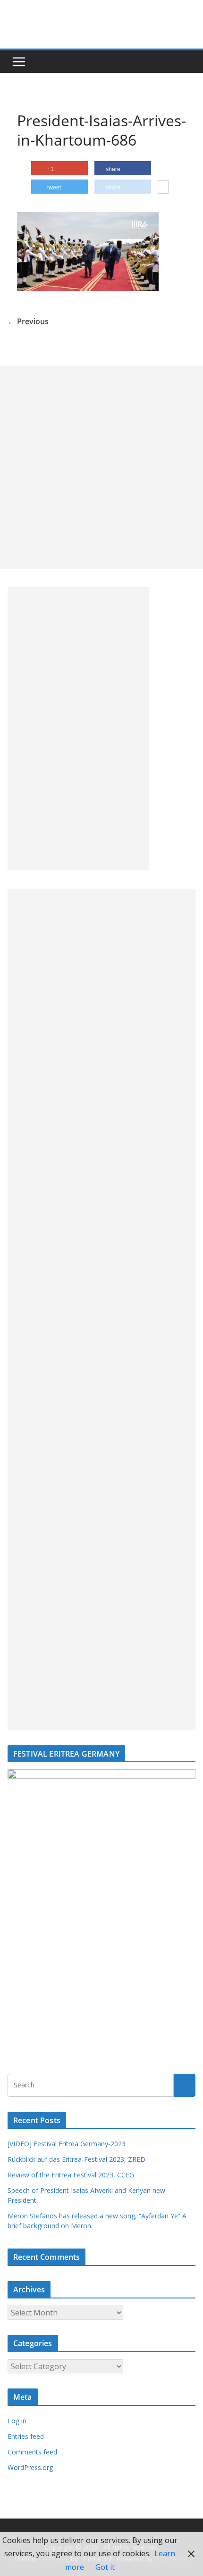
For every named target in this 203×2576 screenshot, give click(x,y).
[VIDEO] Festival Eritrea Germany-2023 (67, 2144)
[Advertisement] (101, 467)
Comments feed (32, 2452)
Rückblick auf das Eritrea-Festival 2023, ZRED (76, 2159)
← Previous (28, 321)
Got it (105, 2567)
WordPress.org (30, 2467)
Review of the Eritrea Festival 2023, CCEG (71, 2175)
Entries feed (26, 2436)
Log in (17, 2421)
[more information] (163, 188)
